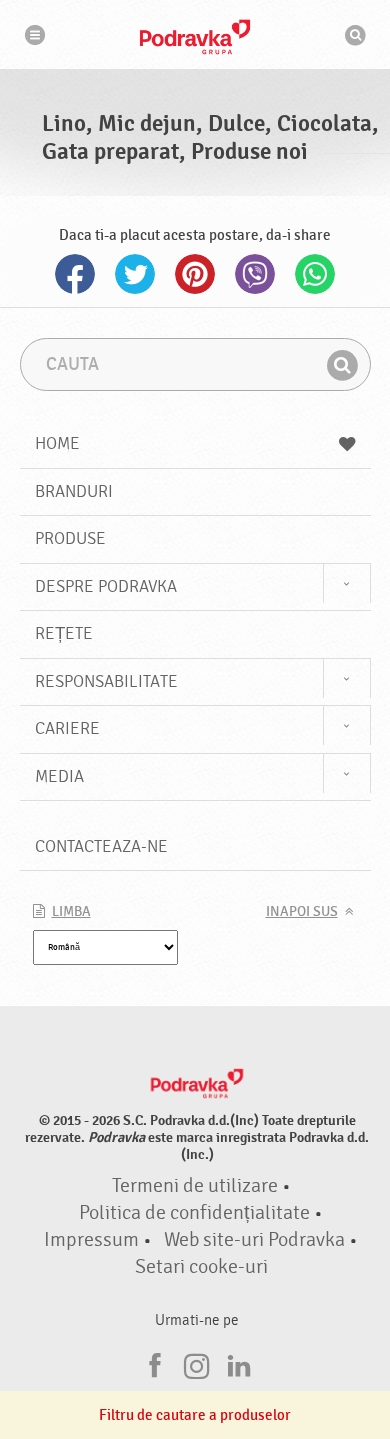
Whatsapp (315, 274)
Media (59, 776)
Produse (70, 538)
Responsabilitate (106, 681)
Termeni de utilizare (195, 1186)
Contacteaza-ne (101, 846)
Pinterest (195, 274)
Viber (255, 274)
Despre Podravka (106, 586)
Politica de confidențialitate (194, 1213)
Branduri (74, 491)
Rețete (64, 633)
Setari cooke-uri (201, 1267)
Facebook (75, 274)
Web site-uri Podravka (254, 1240)
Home (57, 443)
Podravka (195, 37)
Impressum (91, 1240)
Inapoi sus (302, 912)
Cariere (67, 728)
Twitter (135, 274)
